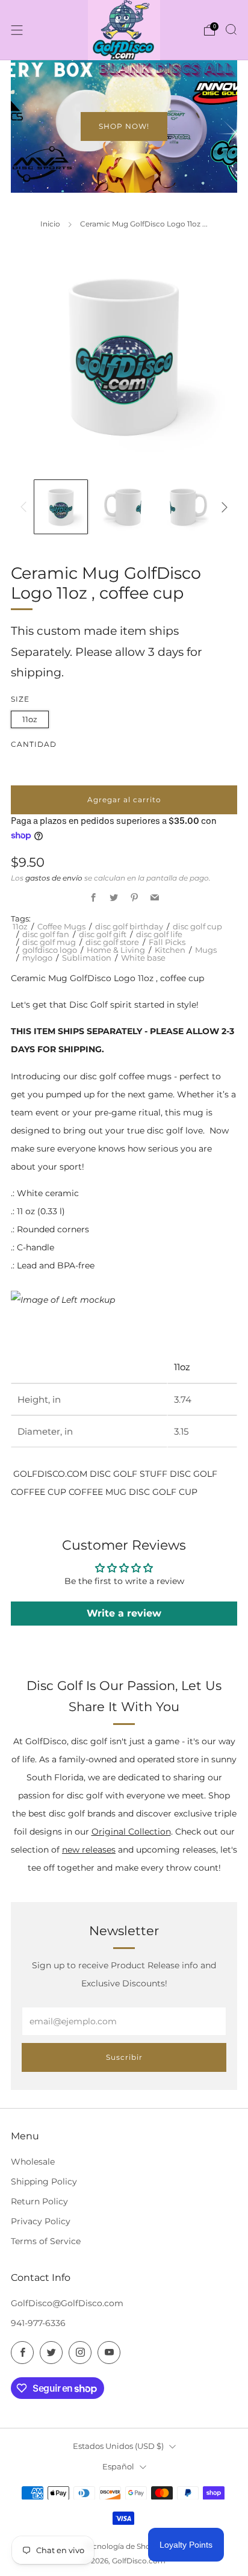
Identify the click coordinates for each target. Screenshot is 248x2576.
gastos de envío (54, 878)
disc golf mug (49, 942)
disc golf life (159, 934)
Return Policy (39, 2201)
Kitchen (170, 950)
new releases (89, 1850)
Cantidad (34, 744)
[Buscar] (231, 30)
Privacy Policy (41, 2221)
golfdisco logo (50, 950)
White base (143, 958)
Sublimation (87, 958)
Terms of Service (46, 2241)
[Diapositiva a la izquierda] (26, 507)
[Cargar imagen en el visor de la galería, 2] (124, 507)
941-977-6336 (38, 2323)
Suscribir (124, 2057)
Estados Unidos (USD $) (118, 2446)
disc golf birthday (129, 926)
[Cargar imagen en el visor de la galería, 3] (188, 507)
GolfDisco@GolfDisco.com (67, 2303)
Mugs (206, 950)
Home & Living (116, 950)
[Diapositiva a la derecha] (222, 507)
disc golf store (112, 942)
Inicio (50, 224)
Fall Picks (167, 942)
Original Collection (131, 1832)
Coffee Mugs (61, 926)
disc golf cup (197, 926)
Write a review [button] (124, 1613)
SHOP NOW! (124, 126)
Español (118, 2466)
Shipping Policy (44, 2181)
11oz (30, 719)
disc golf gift (103, 934)
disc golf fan (46, 934)
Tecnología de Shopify (124, 2546)
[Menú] (17, 30)
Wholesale (33, 2162)
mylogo (37, 958)
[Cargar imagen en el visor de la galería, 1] (61, 507)
